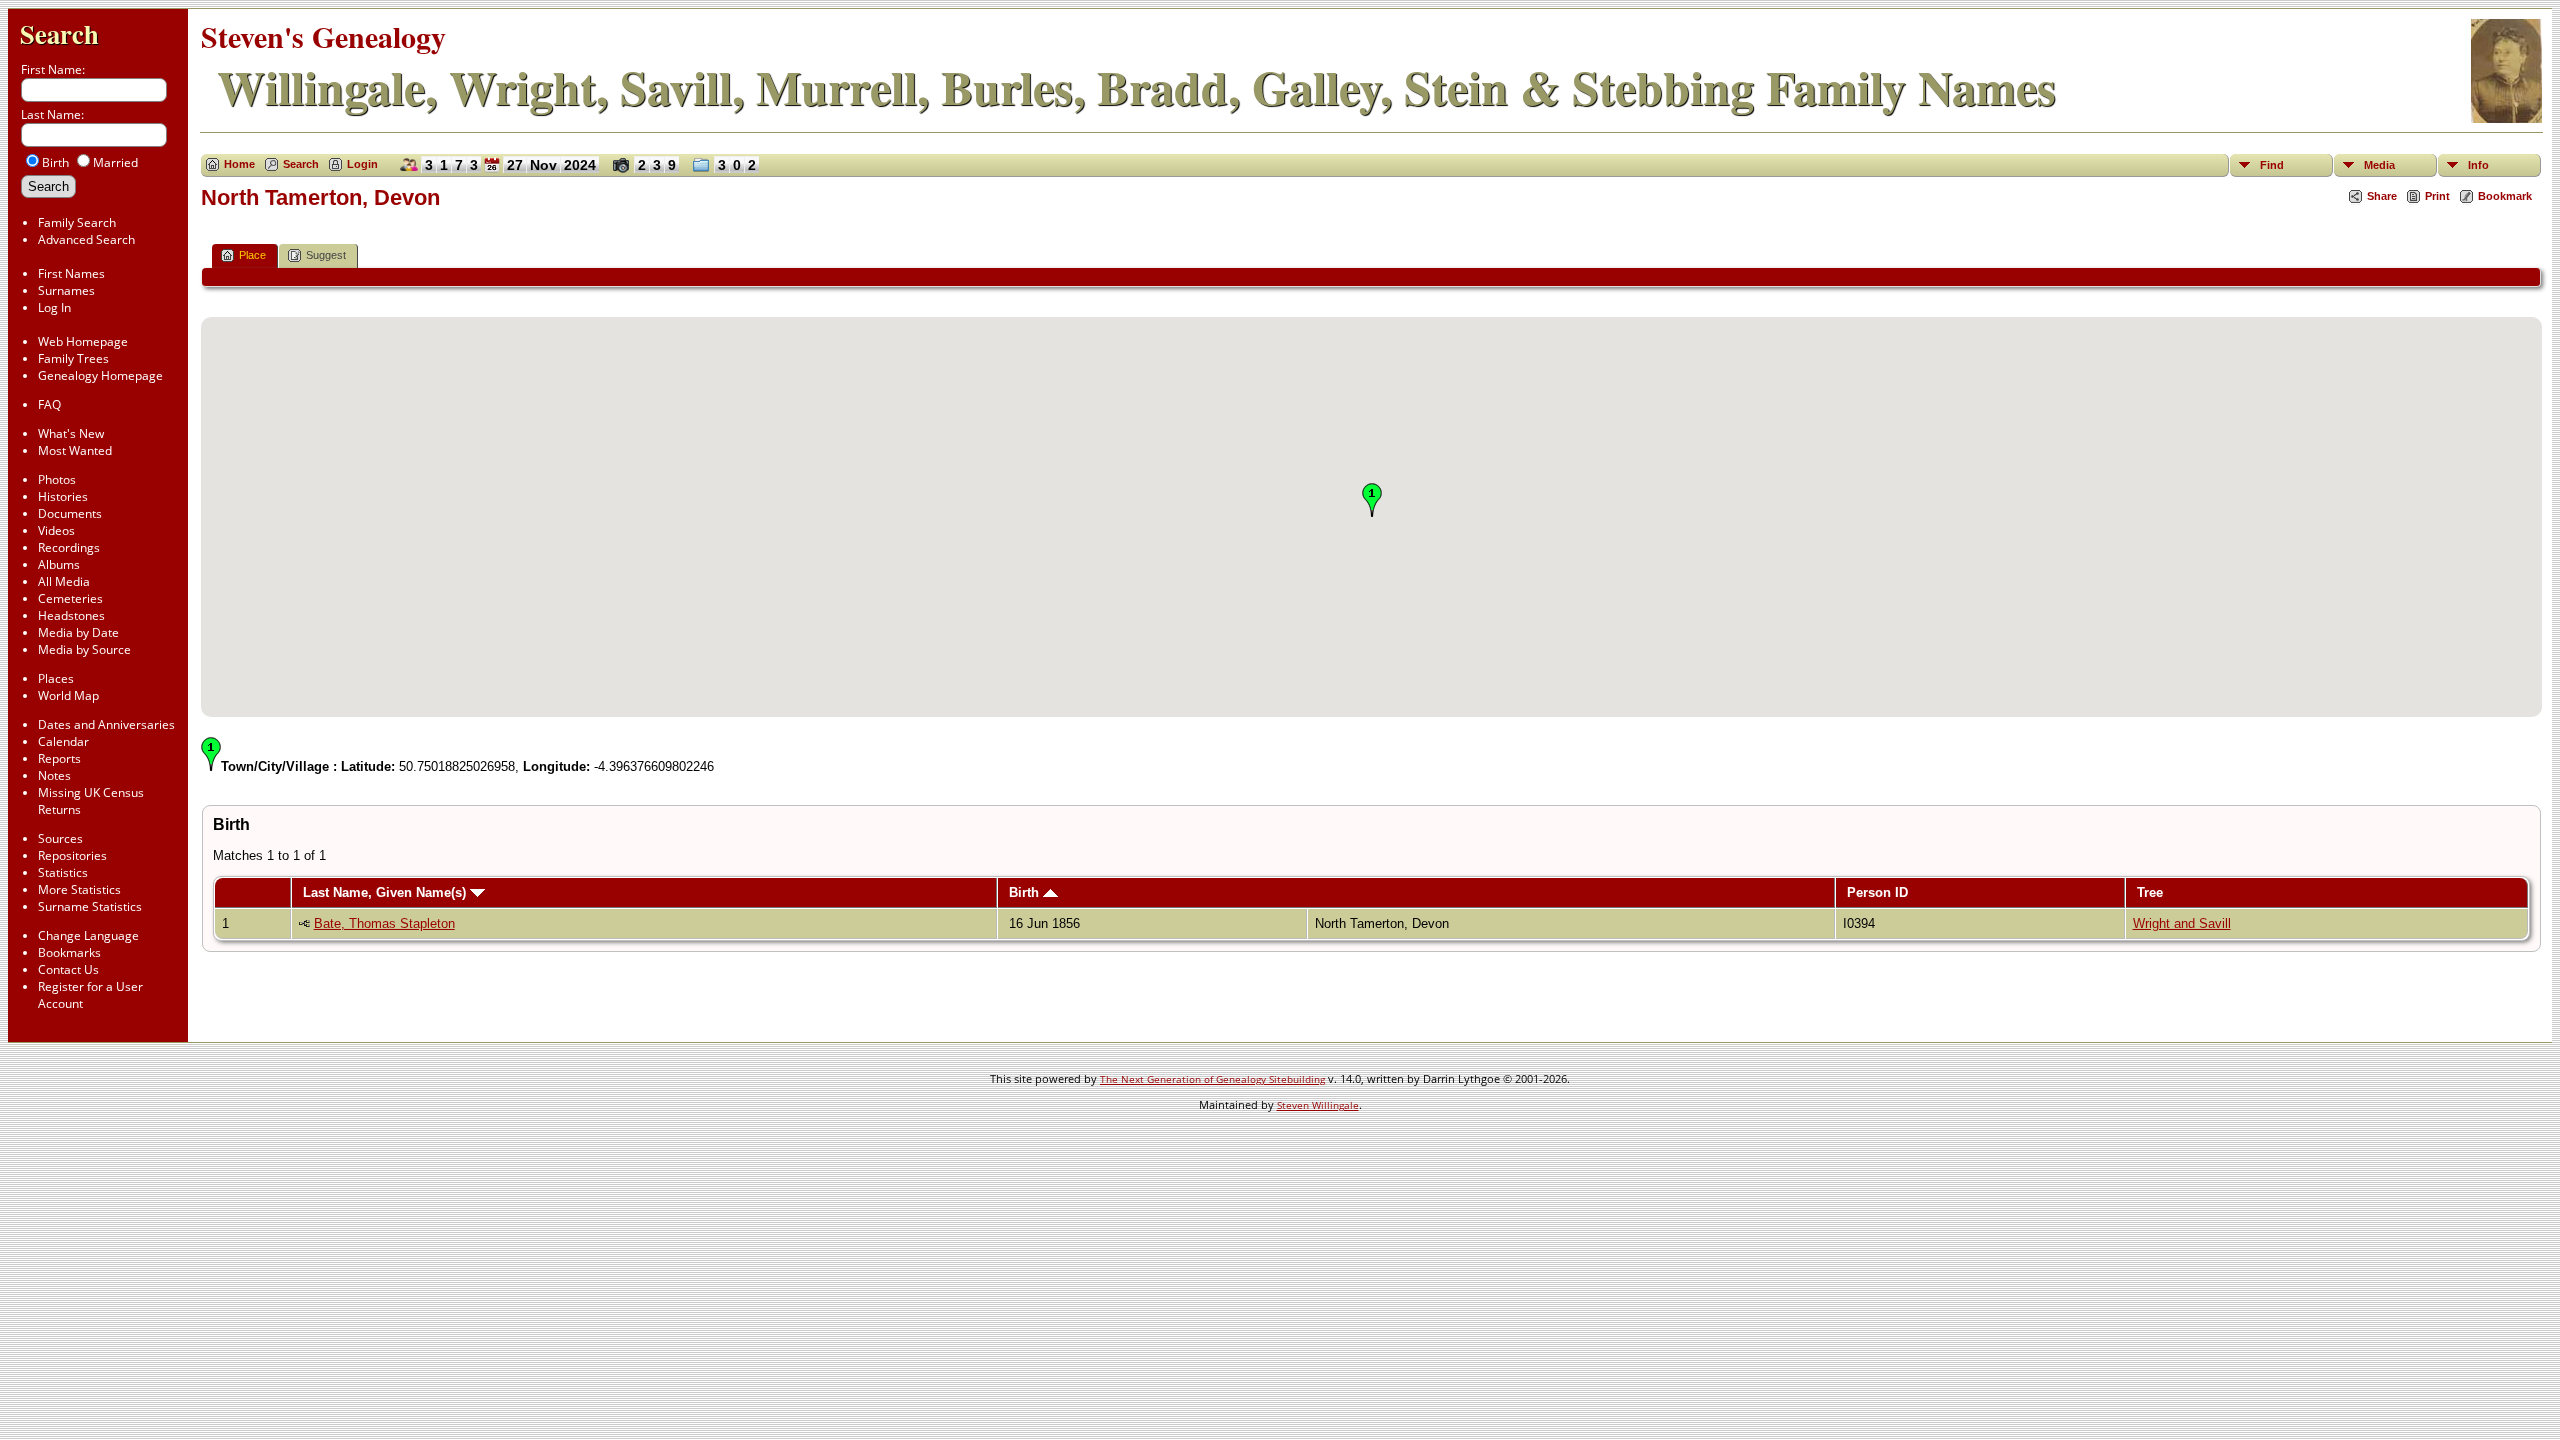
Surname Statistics (90, 906)
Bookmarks (69, 952)
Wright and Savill (2182, 923)
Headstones (71, 615)
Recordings (69, 547)
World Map (68, 695)
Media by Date (78, 632)
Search (59, 33)
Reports (59, 758)
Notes (54, 775)
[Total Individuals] (404, 172)
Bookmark (2505, 196)
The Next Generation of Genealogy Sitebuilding (1212, 1079)
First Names (71, 273)
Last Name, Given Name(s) (386, 892)
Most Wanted (75, 450)
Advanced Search (86, 239)
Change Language (88, 935)
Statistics (63, 872)
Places (56, 678)
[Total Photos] (616, 172)
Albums (59, 564)
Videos (56, 530)
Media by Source (84, 649)
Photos (57, 479)
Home (239, 164)
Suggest (326, 255)
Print (2437, 196)
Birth (1026, 892)
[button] (1372, 500)
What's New (71, 433)
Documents (70, 513)
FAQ (49, 404)
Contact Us (68, 969)
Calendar (63, 741)
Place (252, 255)
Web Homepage (83, 341)
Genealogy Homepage (100, 375)
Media (2379, 165)
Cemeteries (70, 598)
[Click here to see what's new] (492, 172)
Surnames (66, 290)
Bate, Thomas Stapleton (384, 923)
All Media (64, 581)
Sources (60, 838)
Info (2478, 165)
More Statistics (79, 889)
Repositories (72, 855)
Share (2382, 196)
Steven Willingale (1318, 1105)
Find (2272, 165)
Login (362, 164)
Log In (54, 307)
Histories (63, 496)
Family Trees (73, 358)
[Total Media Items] (696, 172)
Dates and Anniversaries (106, 724)
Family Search (77, 222)
